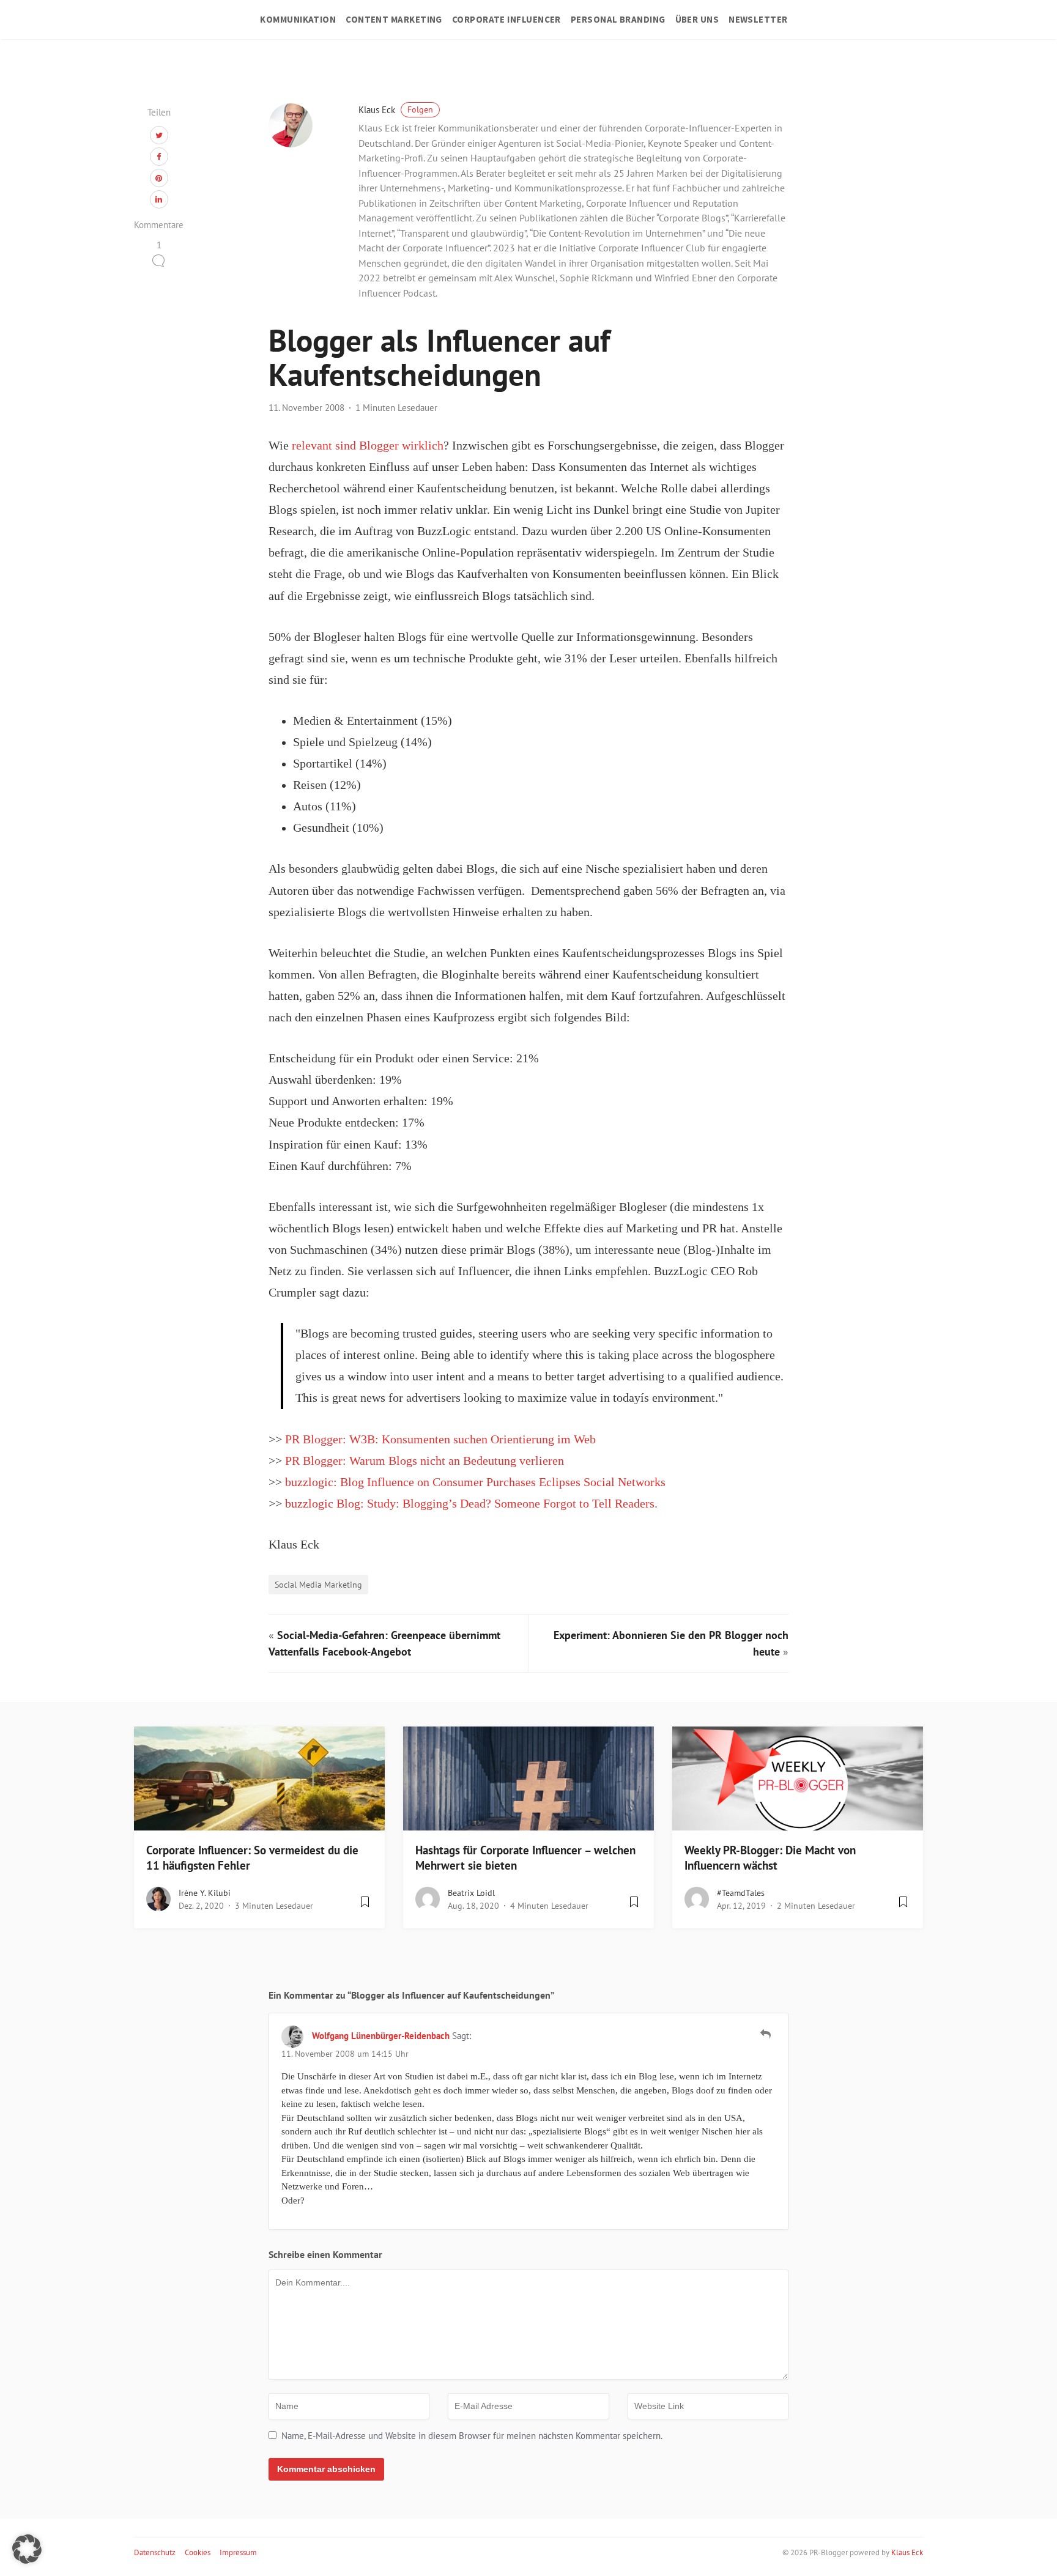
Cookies (198, 2552)
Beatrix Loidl (471, 1893)
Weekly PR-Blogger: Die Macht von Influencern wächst (770, 1858)
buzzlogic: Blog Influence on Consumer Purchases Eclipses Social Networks (475, 1482)
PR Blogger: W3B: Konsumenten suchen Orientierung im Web (440, 1439)
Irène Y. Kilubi (205, 1893)
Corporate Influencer (506, 19)
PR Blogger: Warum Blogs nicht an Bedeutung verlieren (425, 1461)
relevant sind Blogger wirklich (366, 446)
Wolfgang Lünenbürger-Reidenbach (381, 2036)
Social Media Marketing (318, 1584)
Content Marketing (394, 19)
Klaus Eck (396, 110)
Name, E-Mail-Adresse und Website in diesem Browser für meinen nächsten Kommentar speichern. (472, 2436)
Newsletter (758, 19)
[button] (27, 2549)
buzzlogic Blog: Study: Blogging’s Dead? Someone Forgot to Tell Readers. (471, 1504)
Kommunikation (298, 19)
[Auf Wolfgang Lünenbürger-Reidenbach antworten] (766, 2034)
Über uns (697, 19)
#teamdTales (741, 1893)
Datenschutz (155, 2552)
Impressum (238, 2552)
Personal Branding (618, 19)
